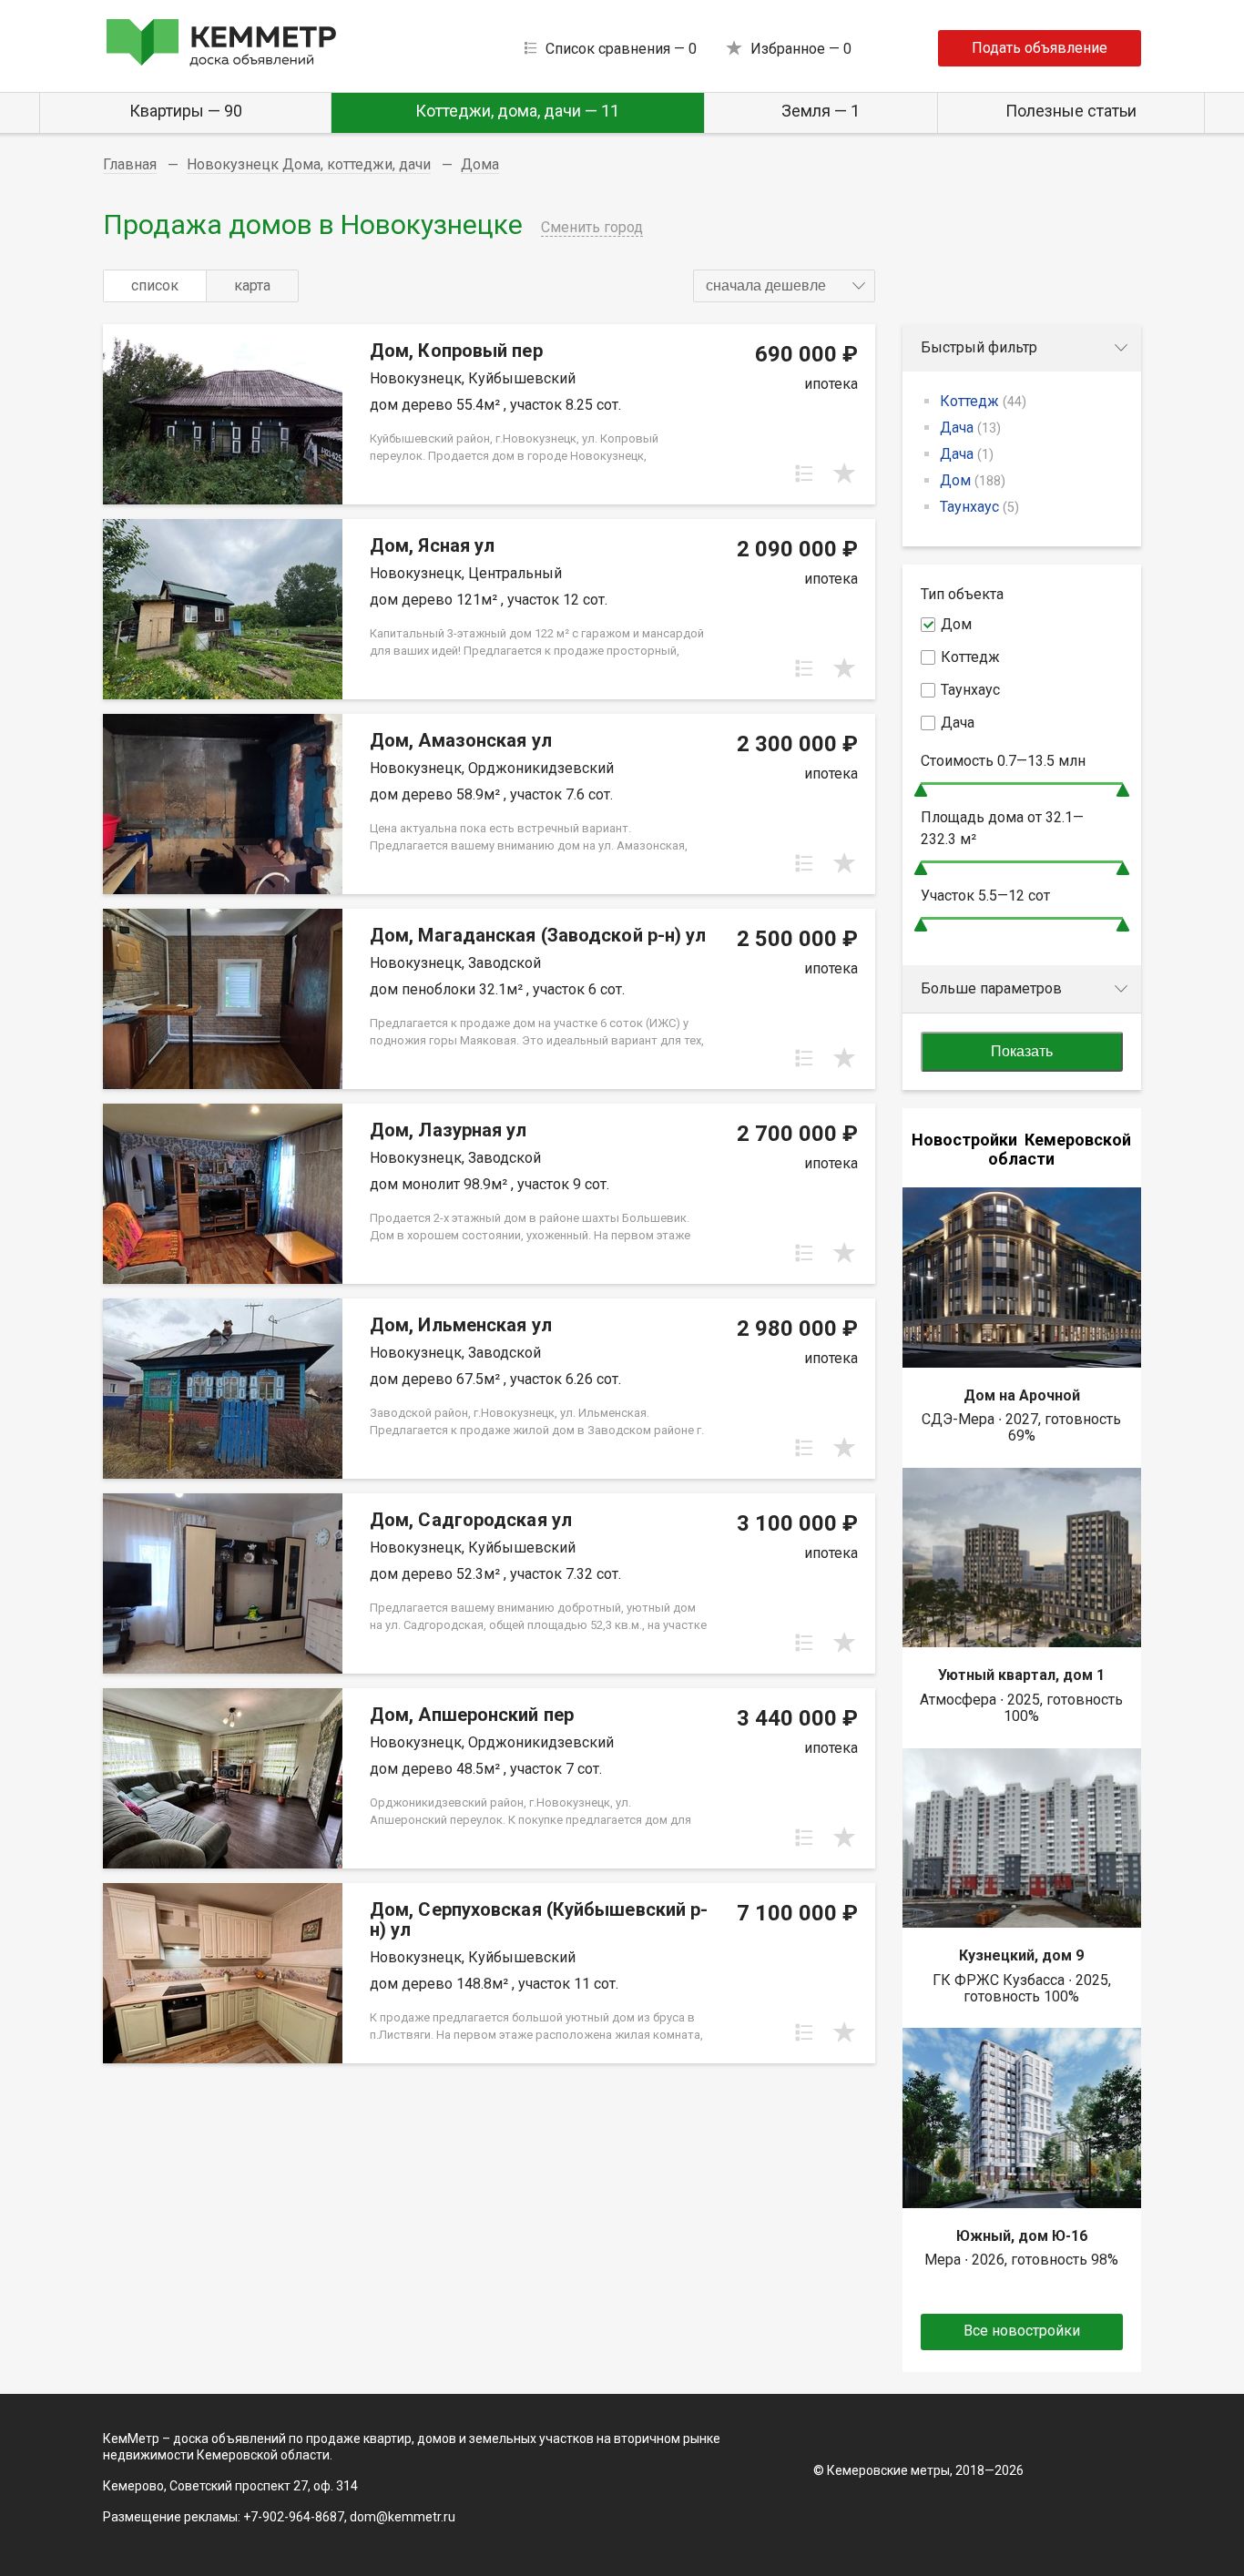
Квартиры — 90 (186, 111)
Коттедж (983, 401)
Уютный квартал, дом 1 (1021, 1675)
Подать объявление (1040, 48)
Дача (970, 428)
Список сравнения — (621, 49)
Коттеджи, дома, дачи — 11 (517, 111)
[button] (784, 286)
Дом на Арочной (1022, 1395)
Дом (973, 480)
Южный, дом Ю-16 (1022, 2236)
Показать (1022, 1051)
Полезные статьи (1071, 111)
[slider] (921, 790)
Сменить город (592, 227)
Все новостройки (1022, 2331)
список (155, 285)
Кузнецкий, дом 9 (1021, 1955)
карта (252, 285)
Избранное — (801, 49)
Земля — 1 (821, 111)
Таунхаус (979, 507)
